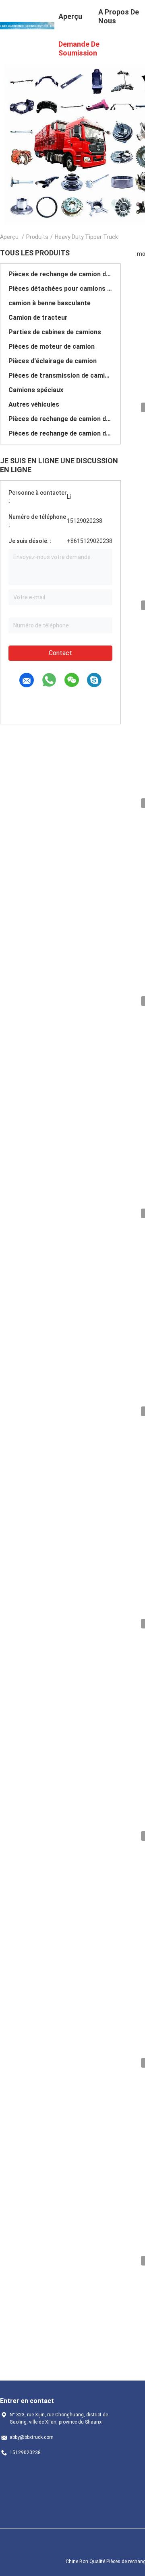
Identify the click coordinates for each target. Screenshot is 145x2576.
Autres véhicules (34, 404)
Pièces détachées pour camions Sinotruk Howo (60, 289)
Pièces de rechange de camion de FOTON (60, 433)
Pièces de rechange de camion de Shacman (60, 274)
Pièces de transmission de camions (60, 375)
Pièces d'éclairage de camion (53, 361)
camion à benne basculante (50, 303)
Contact (60, 653)
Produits (37, 237)
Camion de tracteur (38, 318)
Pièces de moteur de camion (52, 346)
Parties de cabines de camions (55, 332)
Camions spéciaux (36, 390)
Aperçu (9, 237)
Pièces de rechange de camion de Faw (60, 419)
